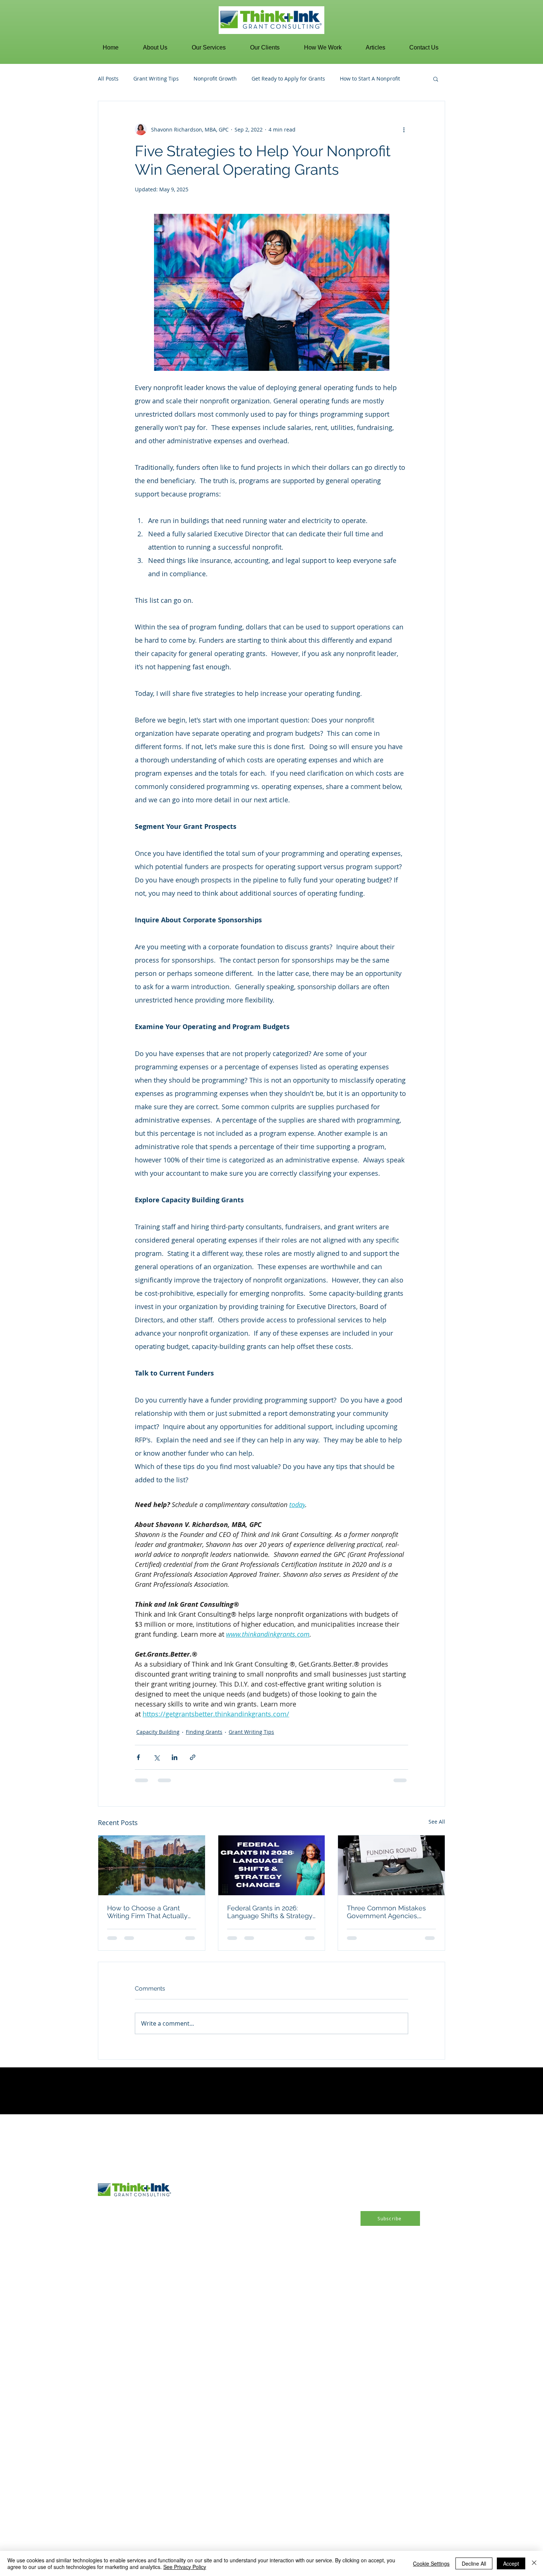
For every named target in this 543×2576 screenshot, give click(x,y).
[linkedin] (69, 2309)
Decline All (474, 2563)
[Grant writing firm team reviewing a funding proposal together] (152, 1865)
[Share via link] (193, 1757)
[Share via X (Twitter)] (156, 1757)
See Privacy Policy (185, 2567)
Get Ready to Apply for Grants (288, 78)
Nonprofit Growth (215, 78)
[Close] (534, 2563)
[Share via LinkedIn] (175, 1757)
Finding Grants (204, 1732)
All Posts (108, 78)
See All (437, 1822)
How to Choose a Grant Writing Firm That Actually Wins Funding (147, 1912)
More (346, 78)
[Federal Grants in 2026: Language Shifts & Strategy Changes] (272, 1865)
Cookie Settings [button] (431, 2563)
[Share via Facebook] (138, 1757)
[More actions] (404, 129)
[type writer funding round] (391, 1865)
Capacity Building (158, 1732)
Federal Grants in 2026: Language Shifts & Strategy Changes (270, 1912)
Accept (511, 2563)
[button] (155, 48)
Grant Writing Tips (156, 78)
